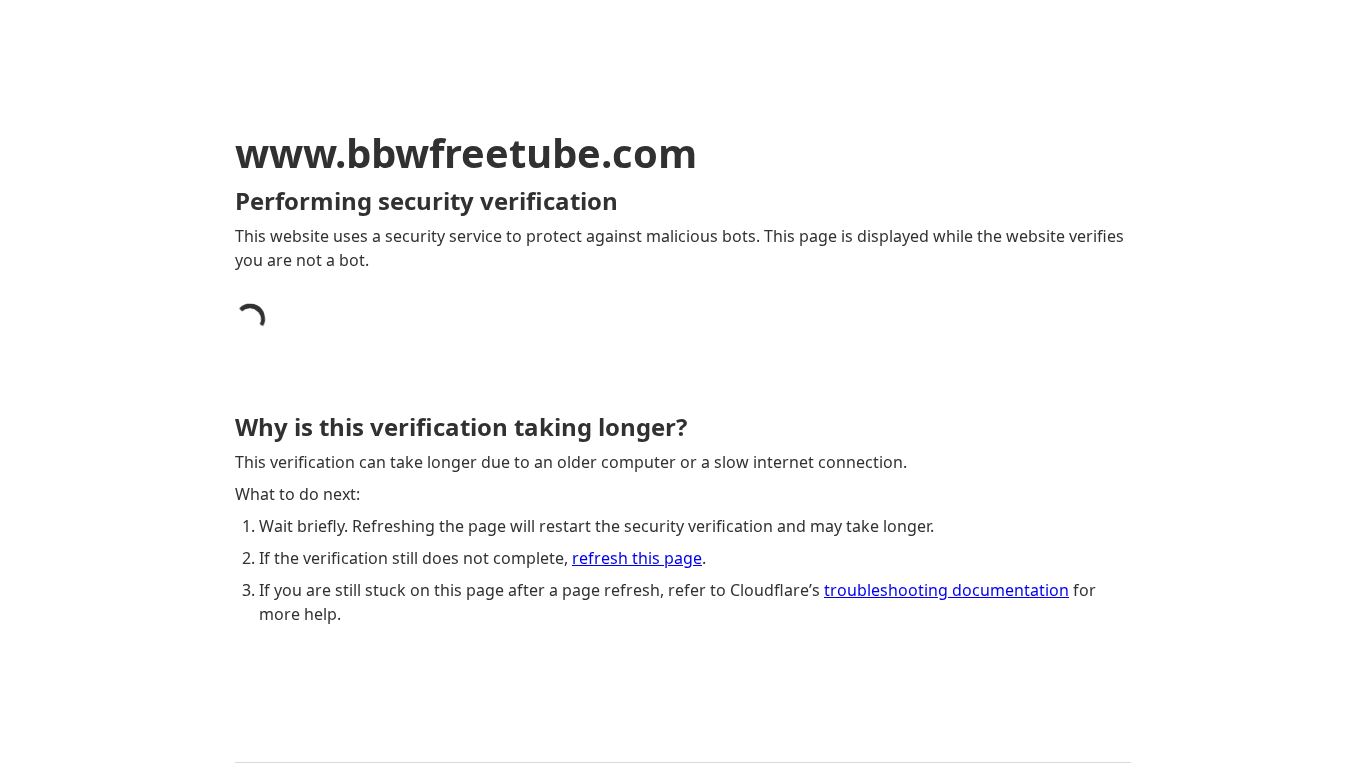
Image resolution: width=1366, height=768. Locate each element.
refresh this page (637, 558)
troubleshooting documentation (946, 590)
